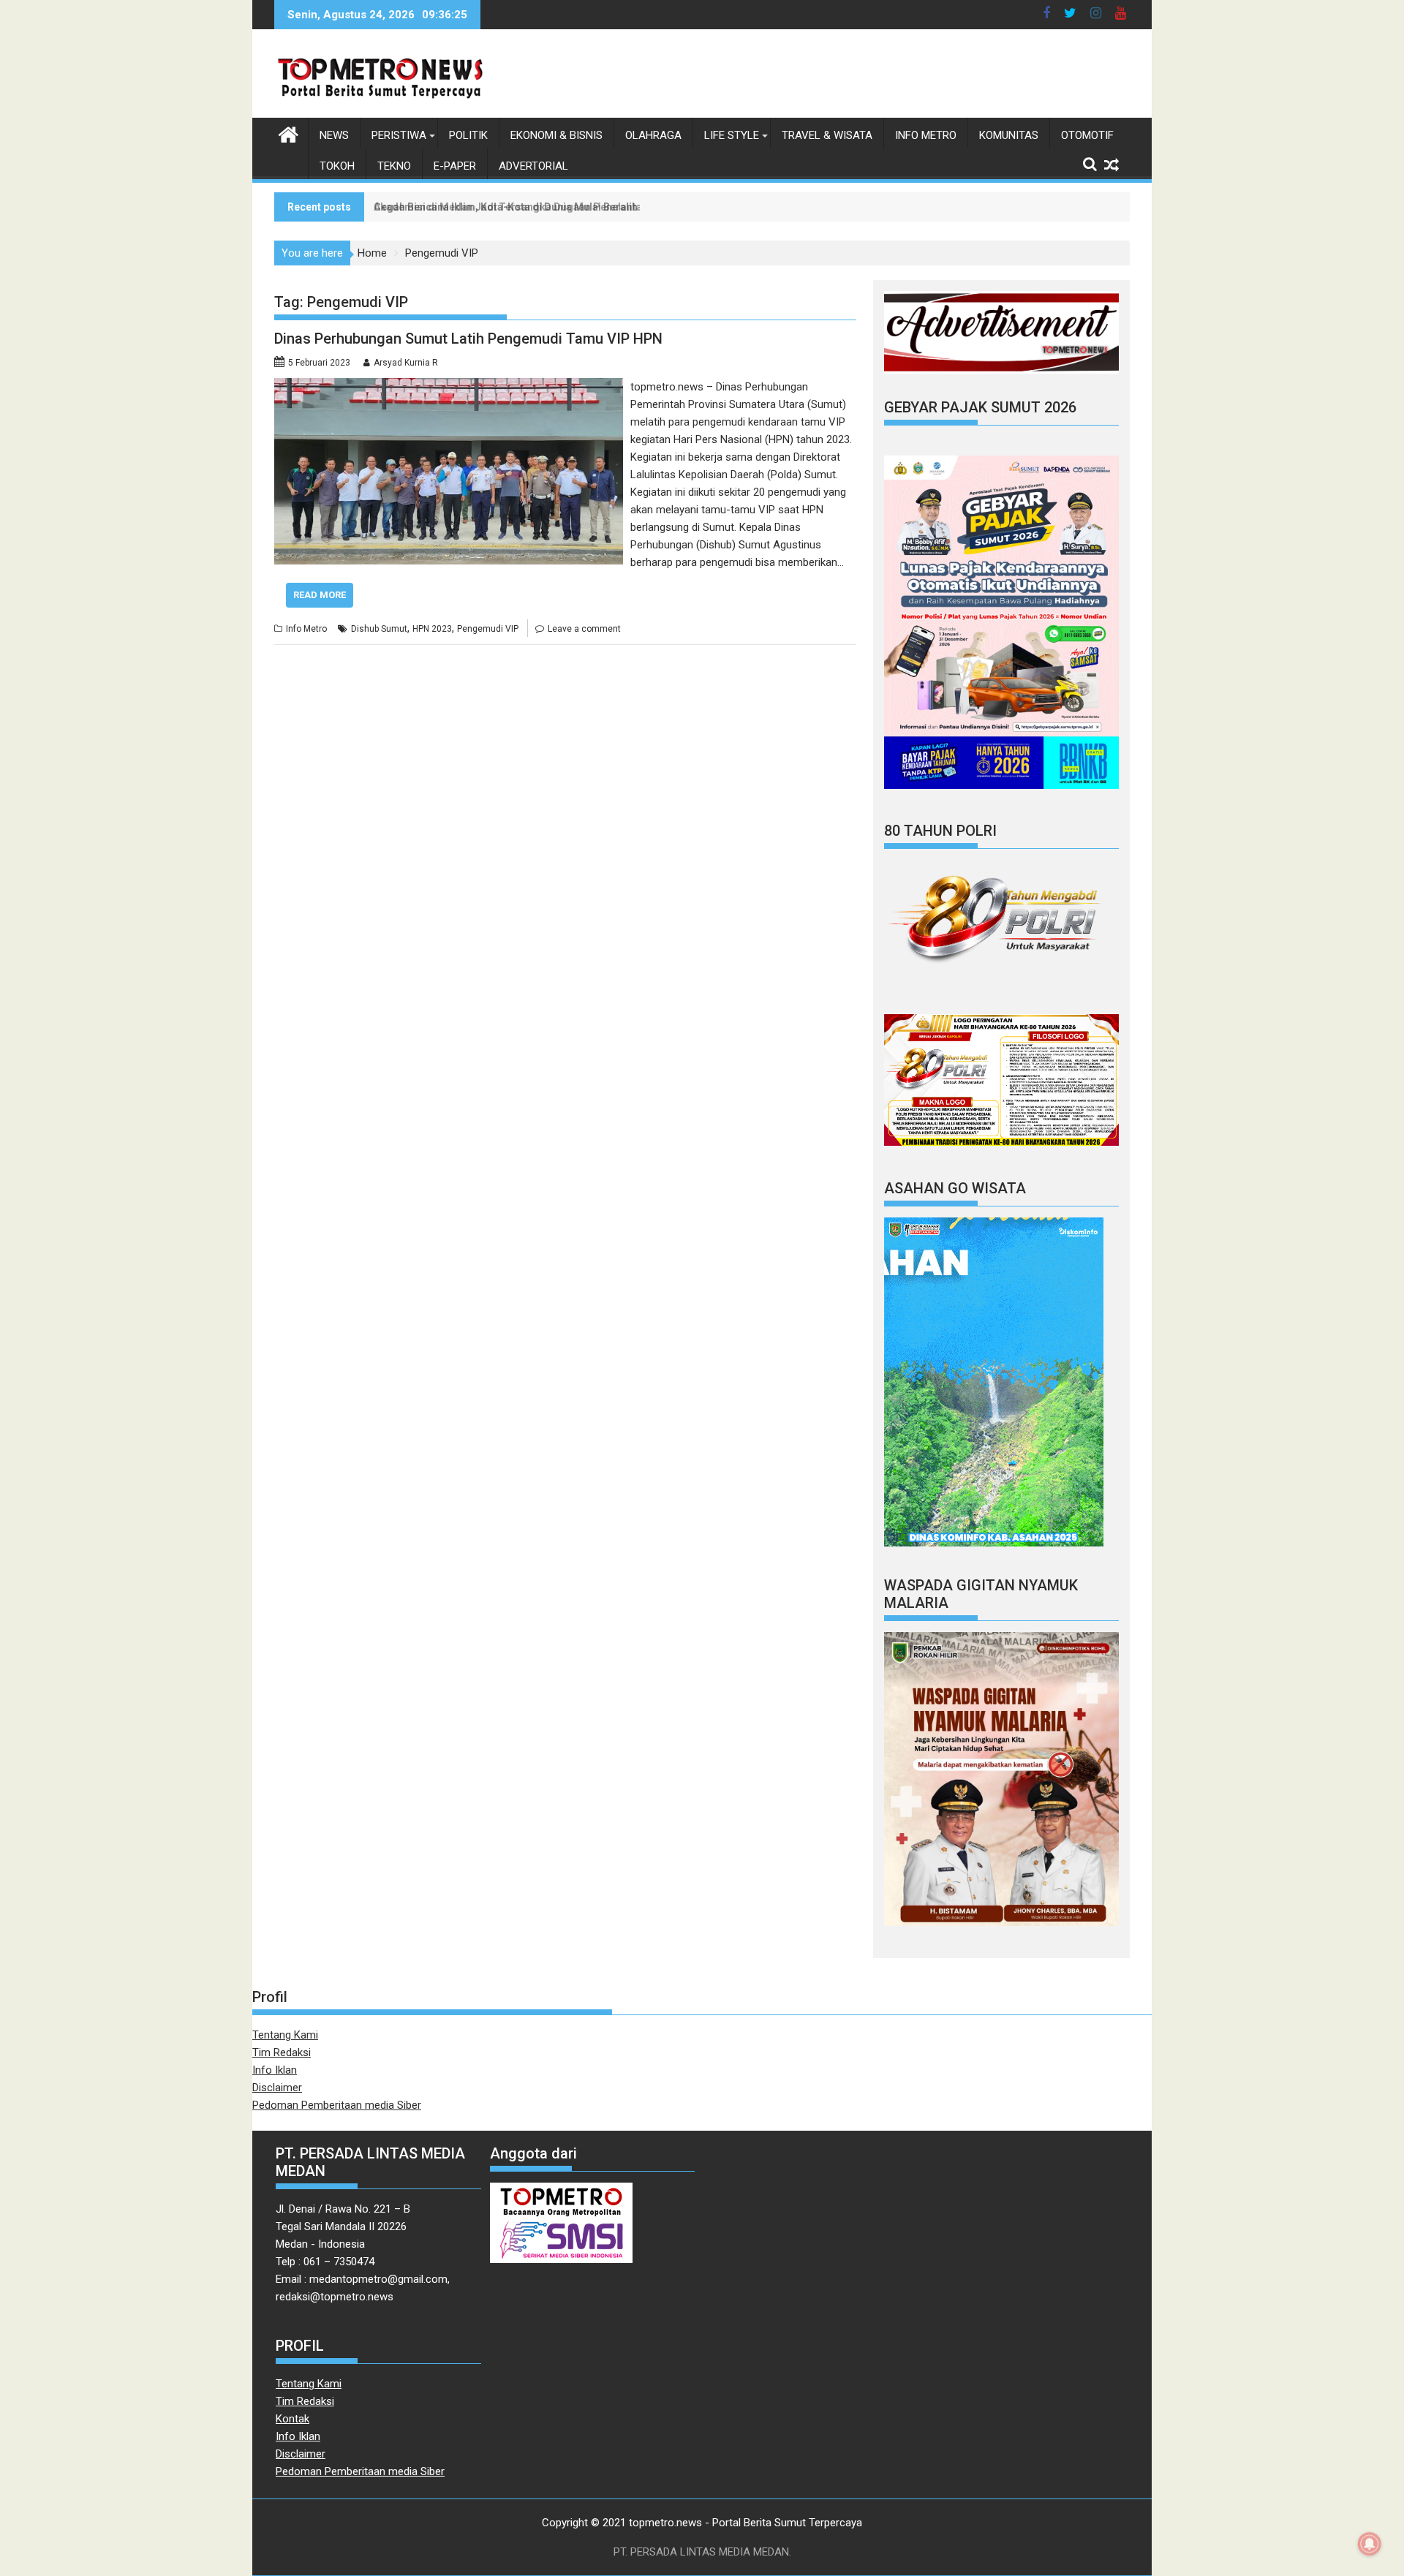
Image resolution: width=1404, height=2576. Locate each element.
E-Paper (455, 166)
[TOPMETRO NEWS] (288, 133)
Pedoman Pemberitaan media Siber (337, 2105)
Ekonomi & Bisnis (556, 135)
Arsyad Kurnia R (406, 363)
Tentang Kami (285, 2035)
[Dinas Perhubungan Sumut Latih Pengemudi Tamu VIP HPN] (449, 387)
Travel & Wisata (827, 135)
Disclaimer (277, 2088)
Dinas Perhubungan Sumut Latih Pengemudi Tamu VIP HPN (468, 339)
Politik (468, 135)
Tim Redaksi (282, 2052)
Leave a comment (584, 629)
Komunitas (1009, 135)
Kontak (292, 2419)
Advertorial (533, 166)
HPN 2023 (432, 629)
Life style (732, 135)
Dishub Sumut (379, 629)
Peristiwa (399, 135)
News (334, 135)
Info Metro (926, 135)
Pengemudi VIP (488, 629)
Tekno (394, 166)
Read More (320, 595)
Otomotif (1087, 135)
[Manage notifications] (1370, 2544)
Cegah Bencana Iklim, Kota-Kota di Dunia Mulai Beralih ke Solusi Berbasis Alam (565, 207)
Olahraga (653, 135)
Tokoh (337, 166)
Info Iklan (275, 2070)
